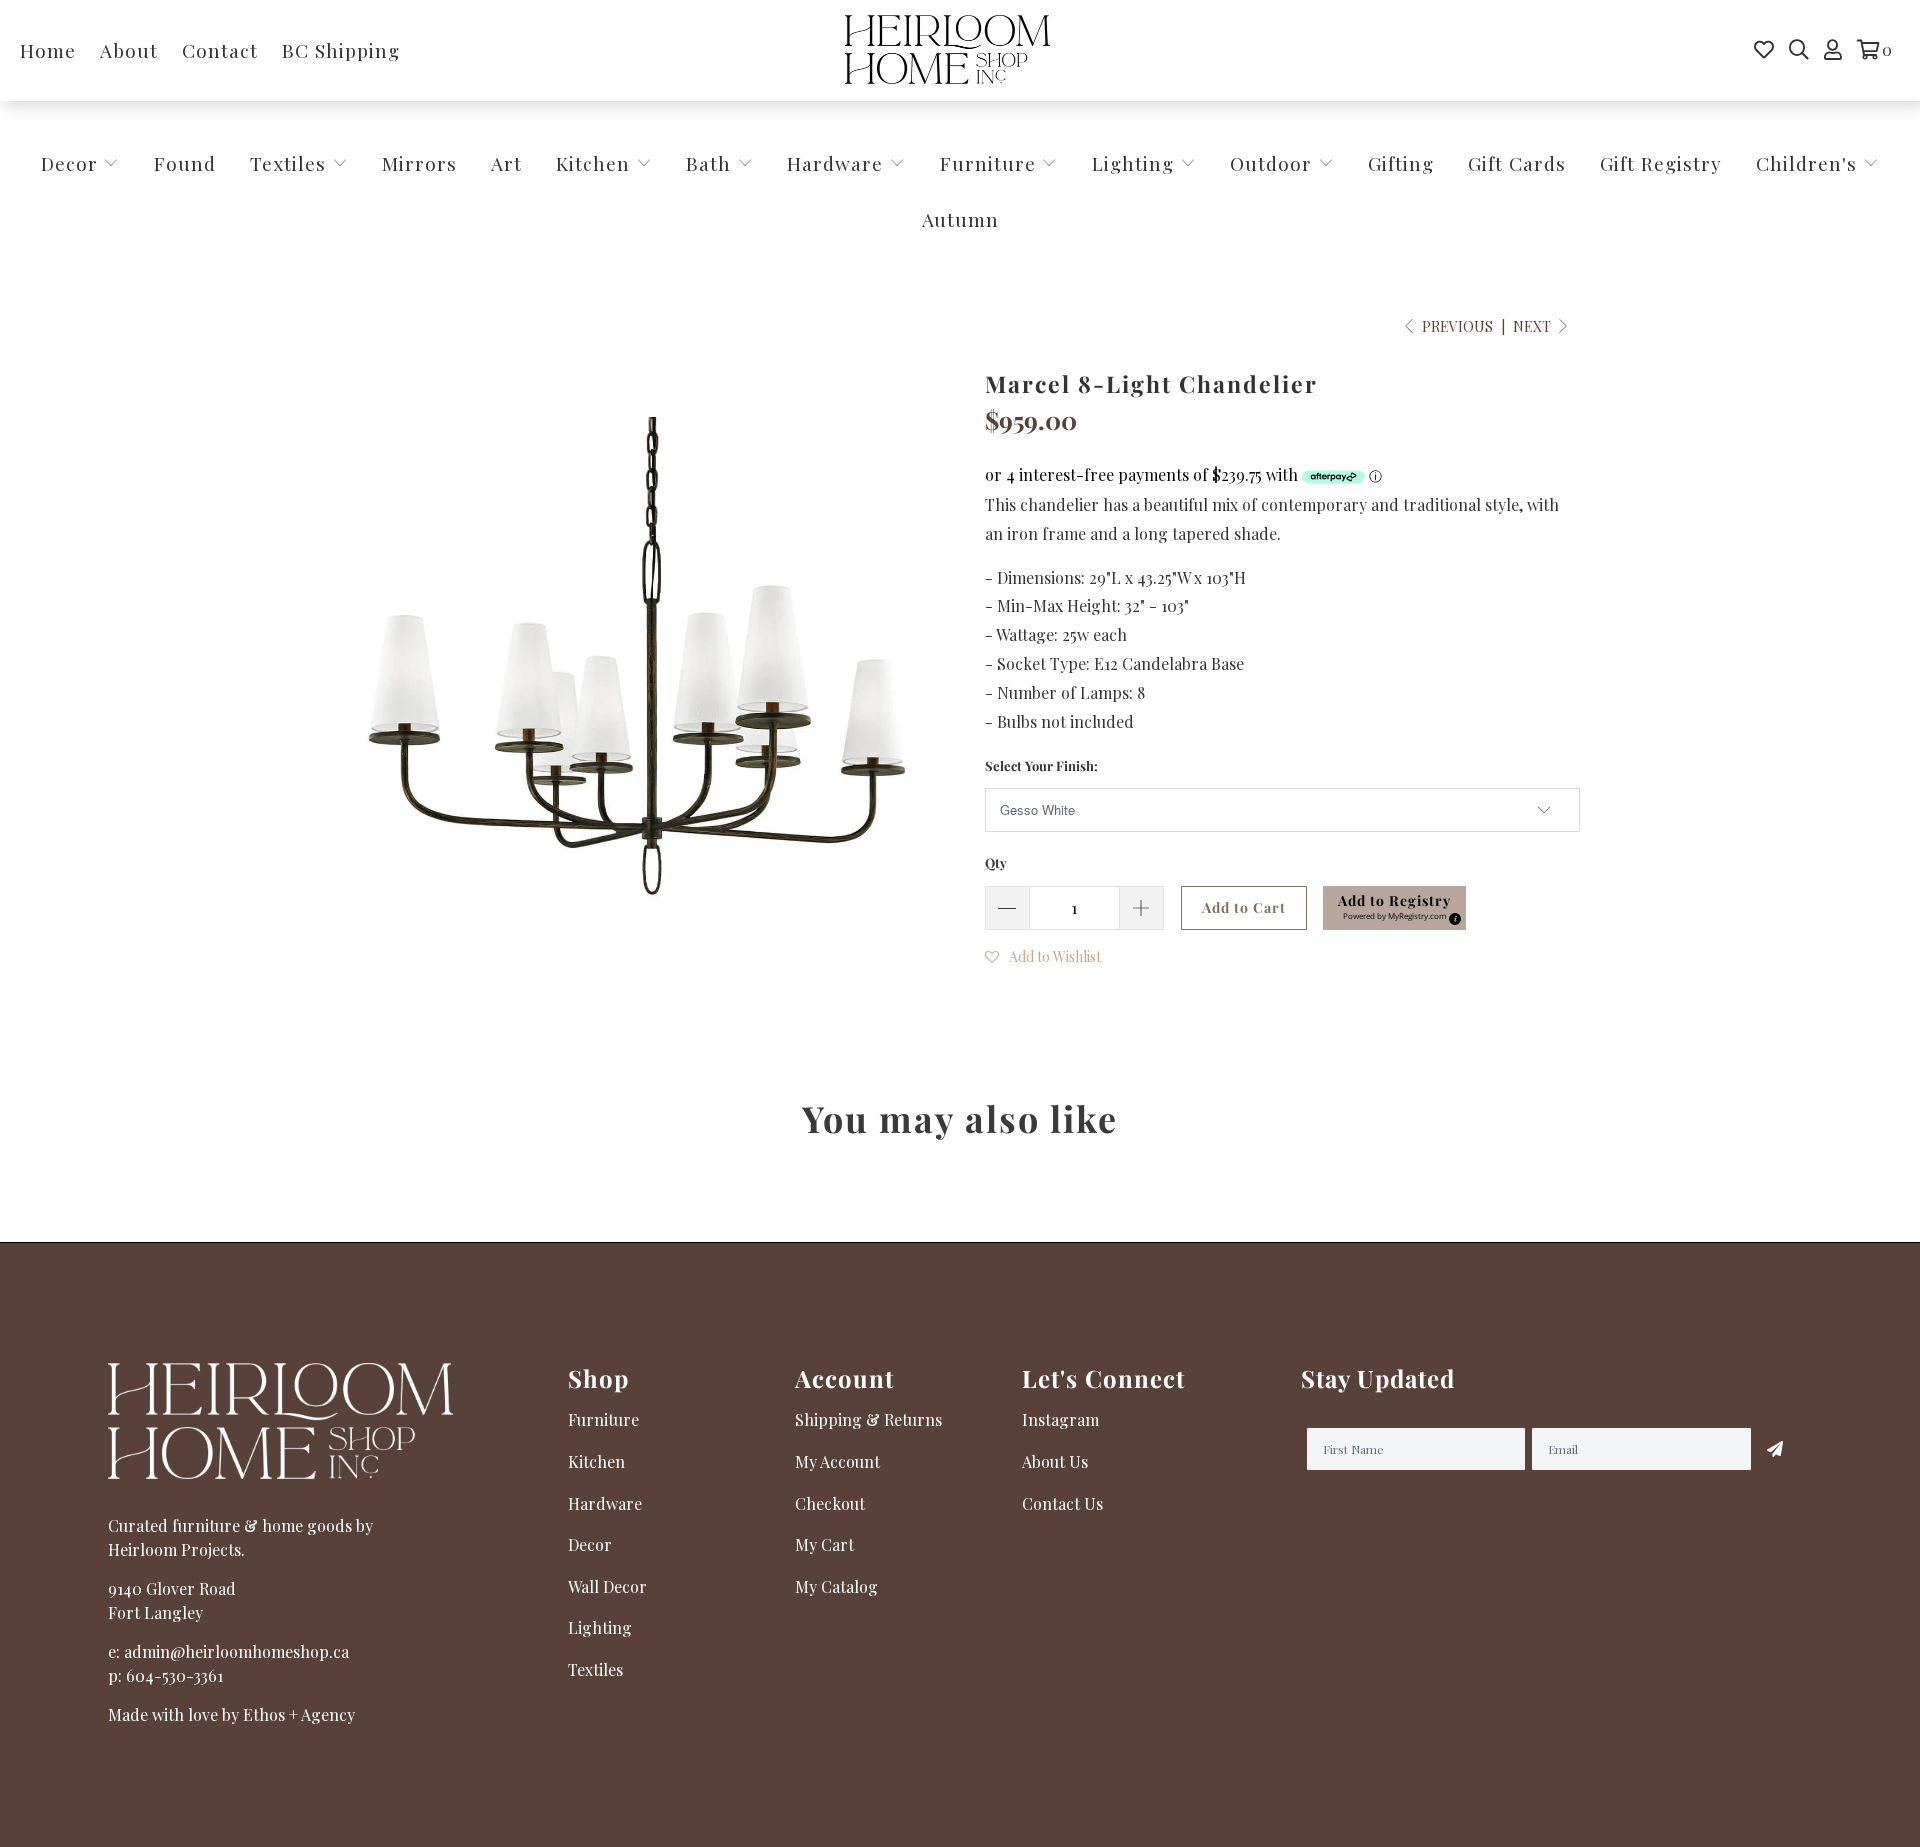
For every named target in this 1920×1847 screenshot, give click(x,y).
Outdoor (1274, 163)
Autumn (960, 219)
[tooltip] (1452, 916)
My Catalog (836, 1586)
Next (1533, 326)
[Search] (1799, 50)
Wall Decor (607, 1586)
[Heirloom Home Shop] (947, 50)
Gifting (1401, 163)
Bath (711, 163)
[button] (1394, 908)
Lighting (1136, 163)
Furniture (988, 163)
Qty (996, 862)
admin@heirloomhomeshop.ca (236, 1651)
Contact (220, 50)
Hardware (838, 163)
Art (506, 163)
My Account (837, 1461)
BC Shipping (341, 50)
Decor (72, 163)
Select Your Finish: (1041, 765)
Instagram (1060, 1419)
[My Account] (1833, 50)
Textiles (291, 163)
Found (185, 163)
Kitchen (593, 163)
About (129, 50)
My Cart (824, 1544)
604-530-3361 (174, 1675)
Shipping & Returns (868, 1419)
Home (48, 50)
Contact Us (1062, 1503)
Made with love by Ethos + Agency (231, 1714)
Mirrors (419, 163)
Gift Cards (1517, 163)
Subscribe (1775, 1449)
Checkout (830, 1503)
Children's (1809, 163)
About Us (1055, 1461)
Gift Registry (1661, 163)
